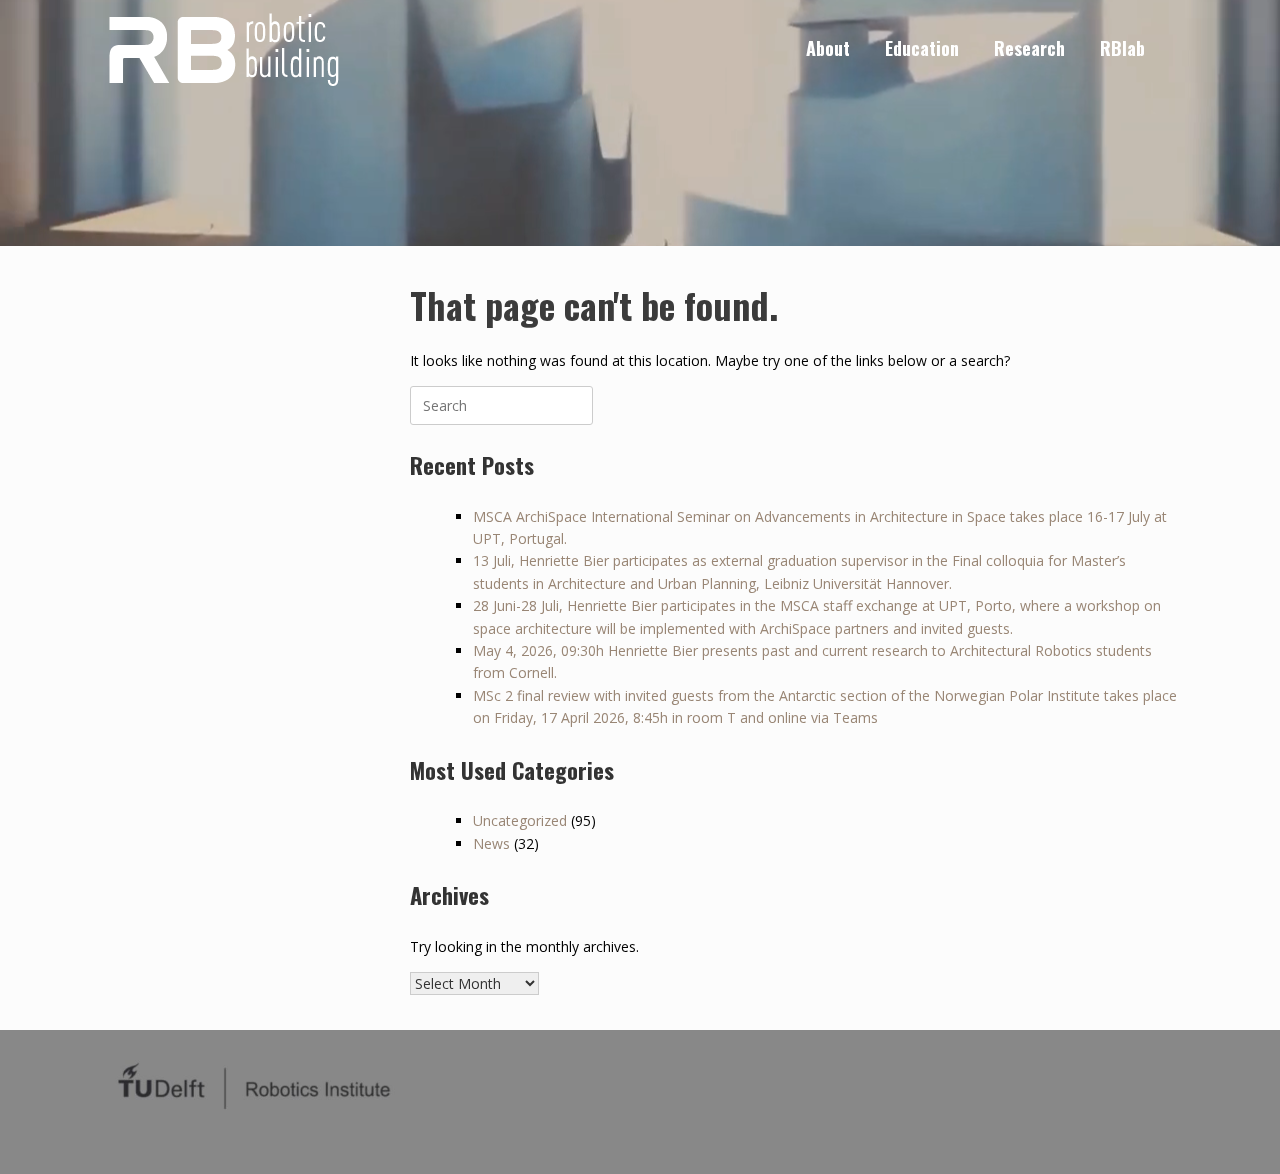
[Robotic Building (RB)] (222, 48)
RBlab (1122, 48)
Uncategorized (520, 820)
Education (922, 48)
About (828, 48)
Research (1029, 48)
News (491, 843)
